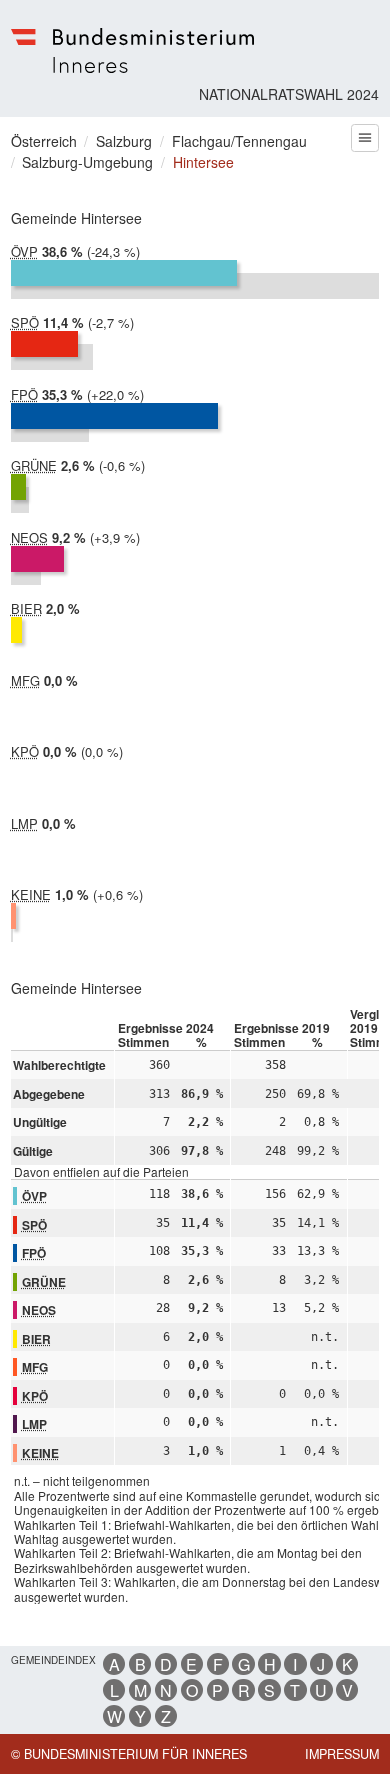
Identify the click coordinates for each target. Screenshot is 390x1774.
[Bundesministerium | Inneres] (133, 50)
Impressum (342, 1754)
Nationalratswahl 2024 (289, 94)
